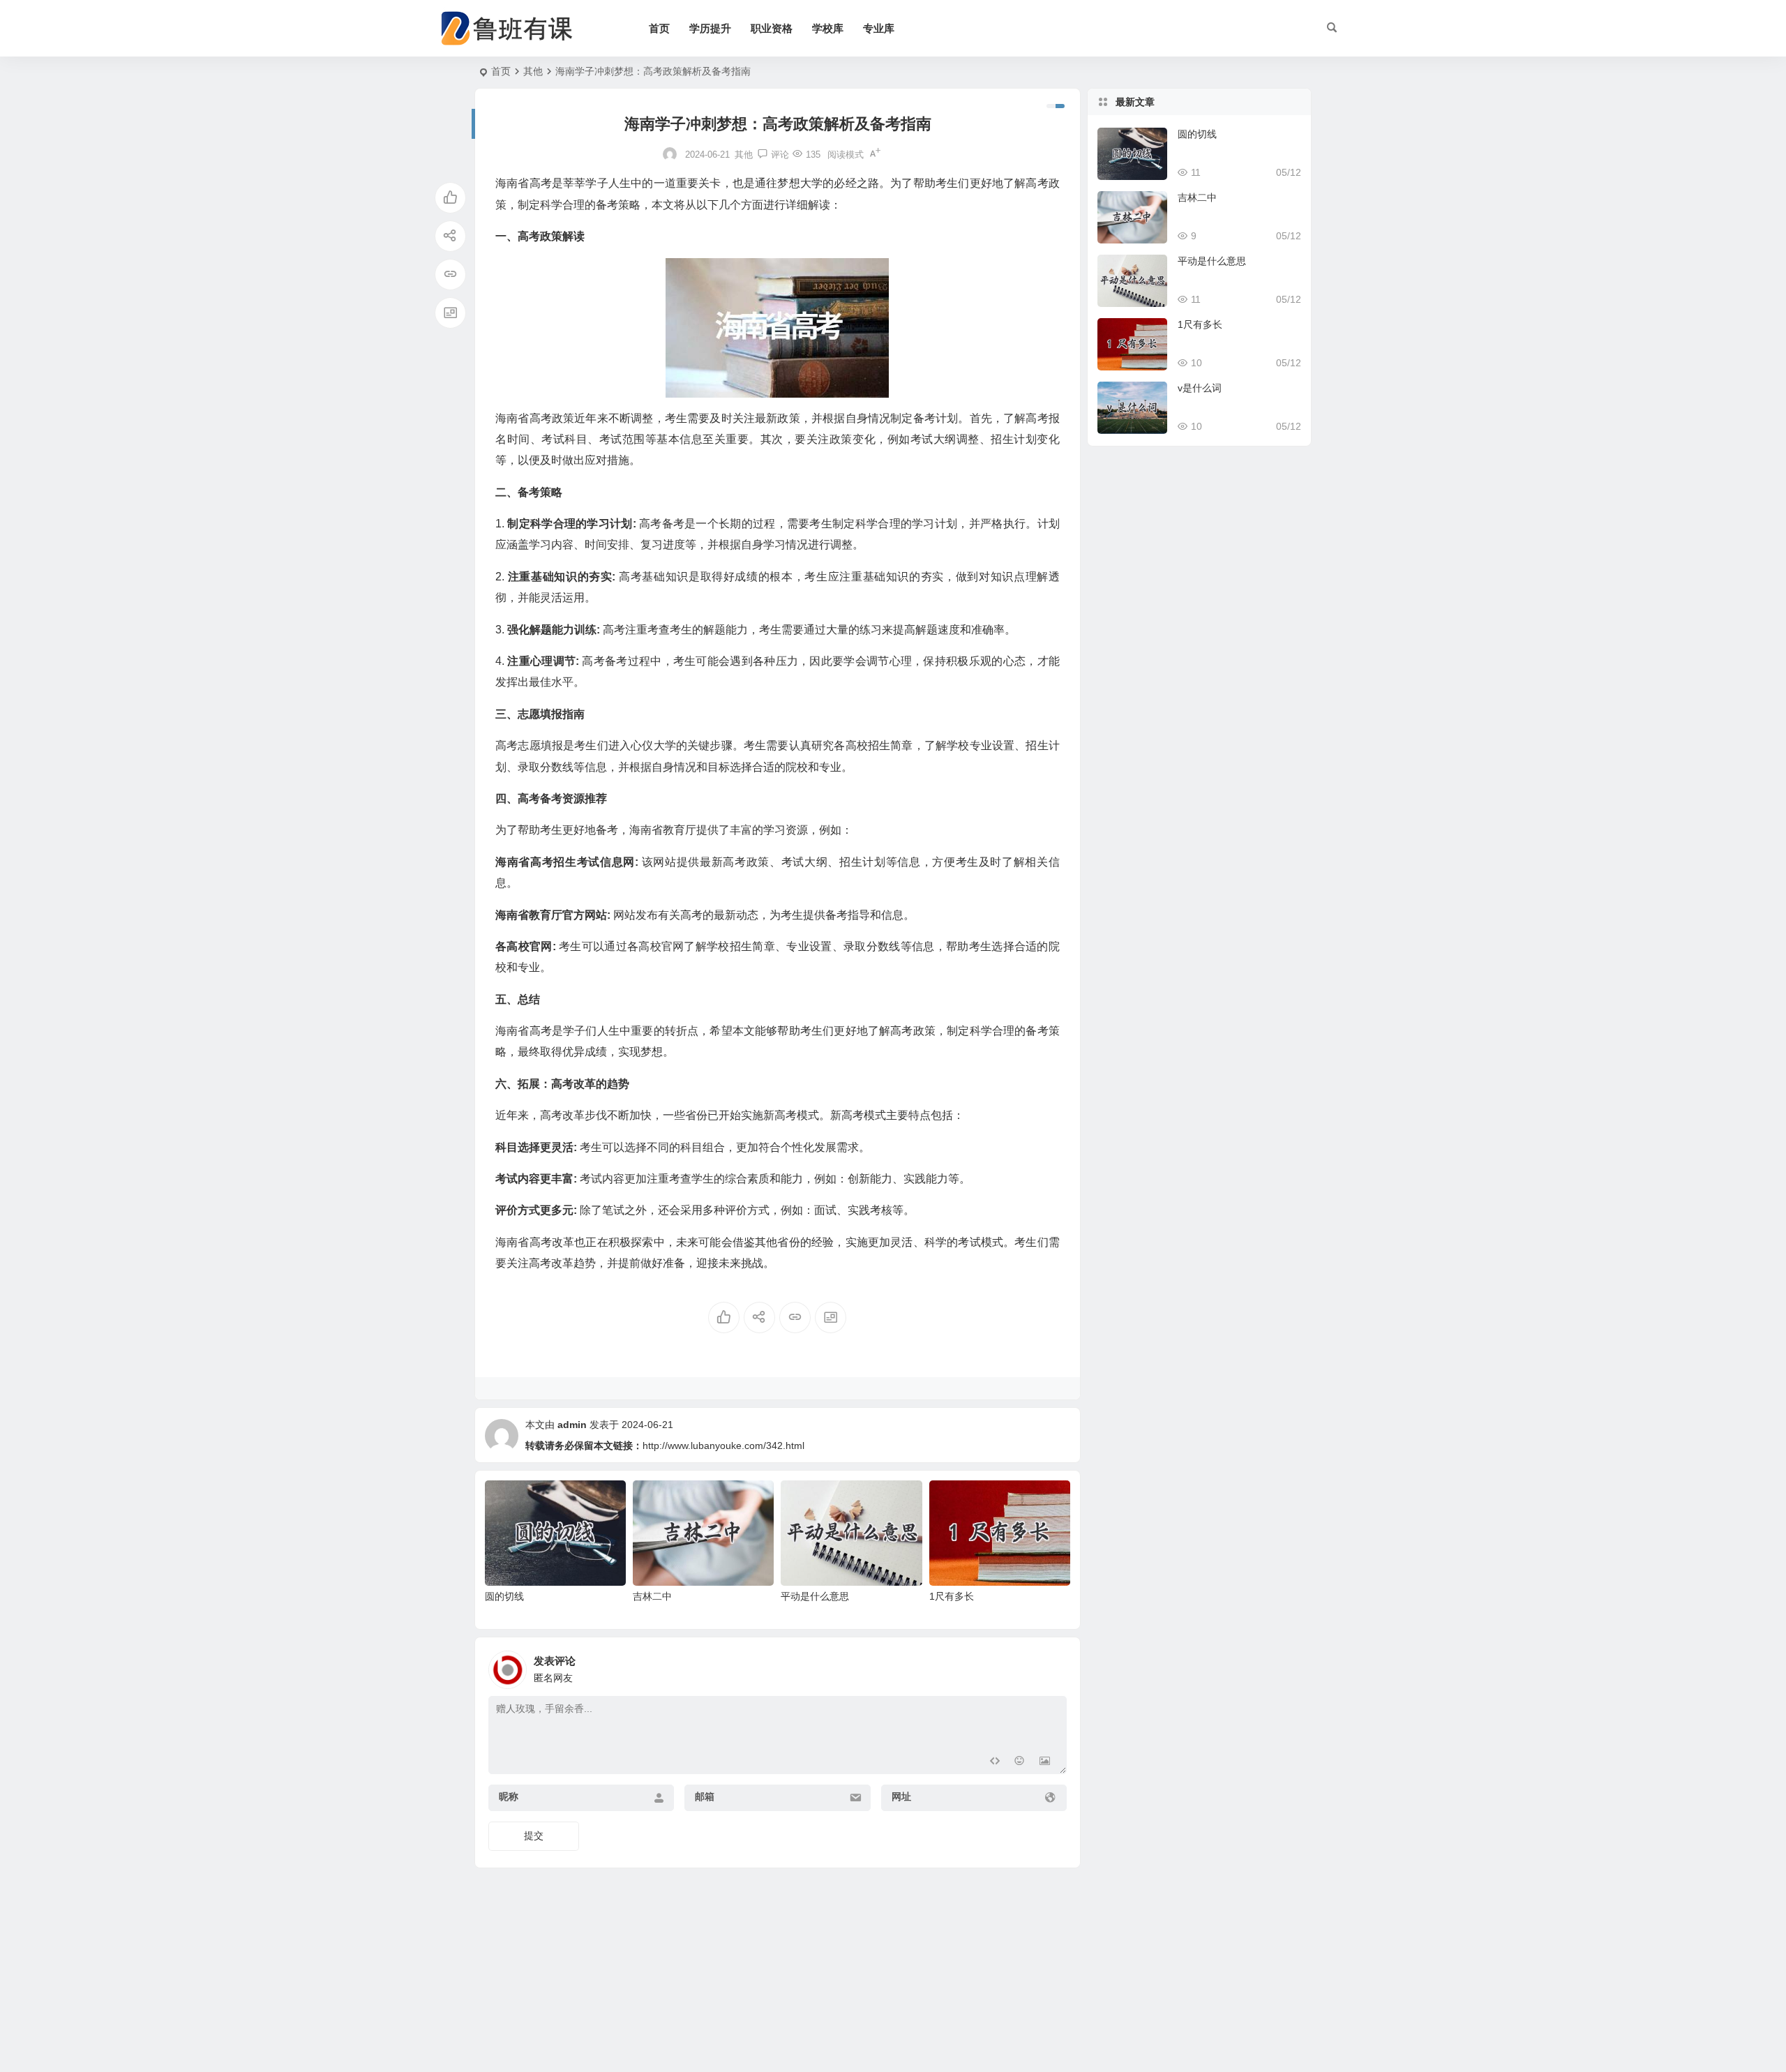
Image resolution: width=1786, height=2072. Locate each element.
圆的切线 (504, 1596)
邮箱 (705, 1796)
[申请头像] (1053, 1666)
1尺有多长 (952, 1596)
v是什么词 (1200, 388)
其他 (533, 71)
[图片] (1045, 1762)
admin (572, 1425)
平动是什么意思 (815, 1596)
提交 (534, 1835)
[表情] (1020, 1762)
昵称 (509, 1796)
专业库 (879, 28)
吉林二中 (652, 1596)
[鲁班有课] (516, 29)
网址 (901, 1796)
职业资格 (772, 28)
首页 (659, 28)
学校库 (828, 28)
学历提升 (710, 28)
